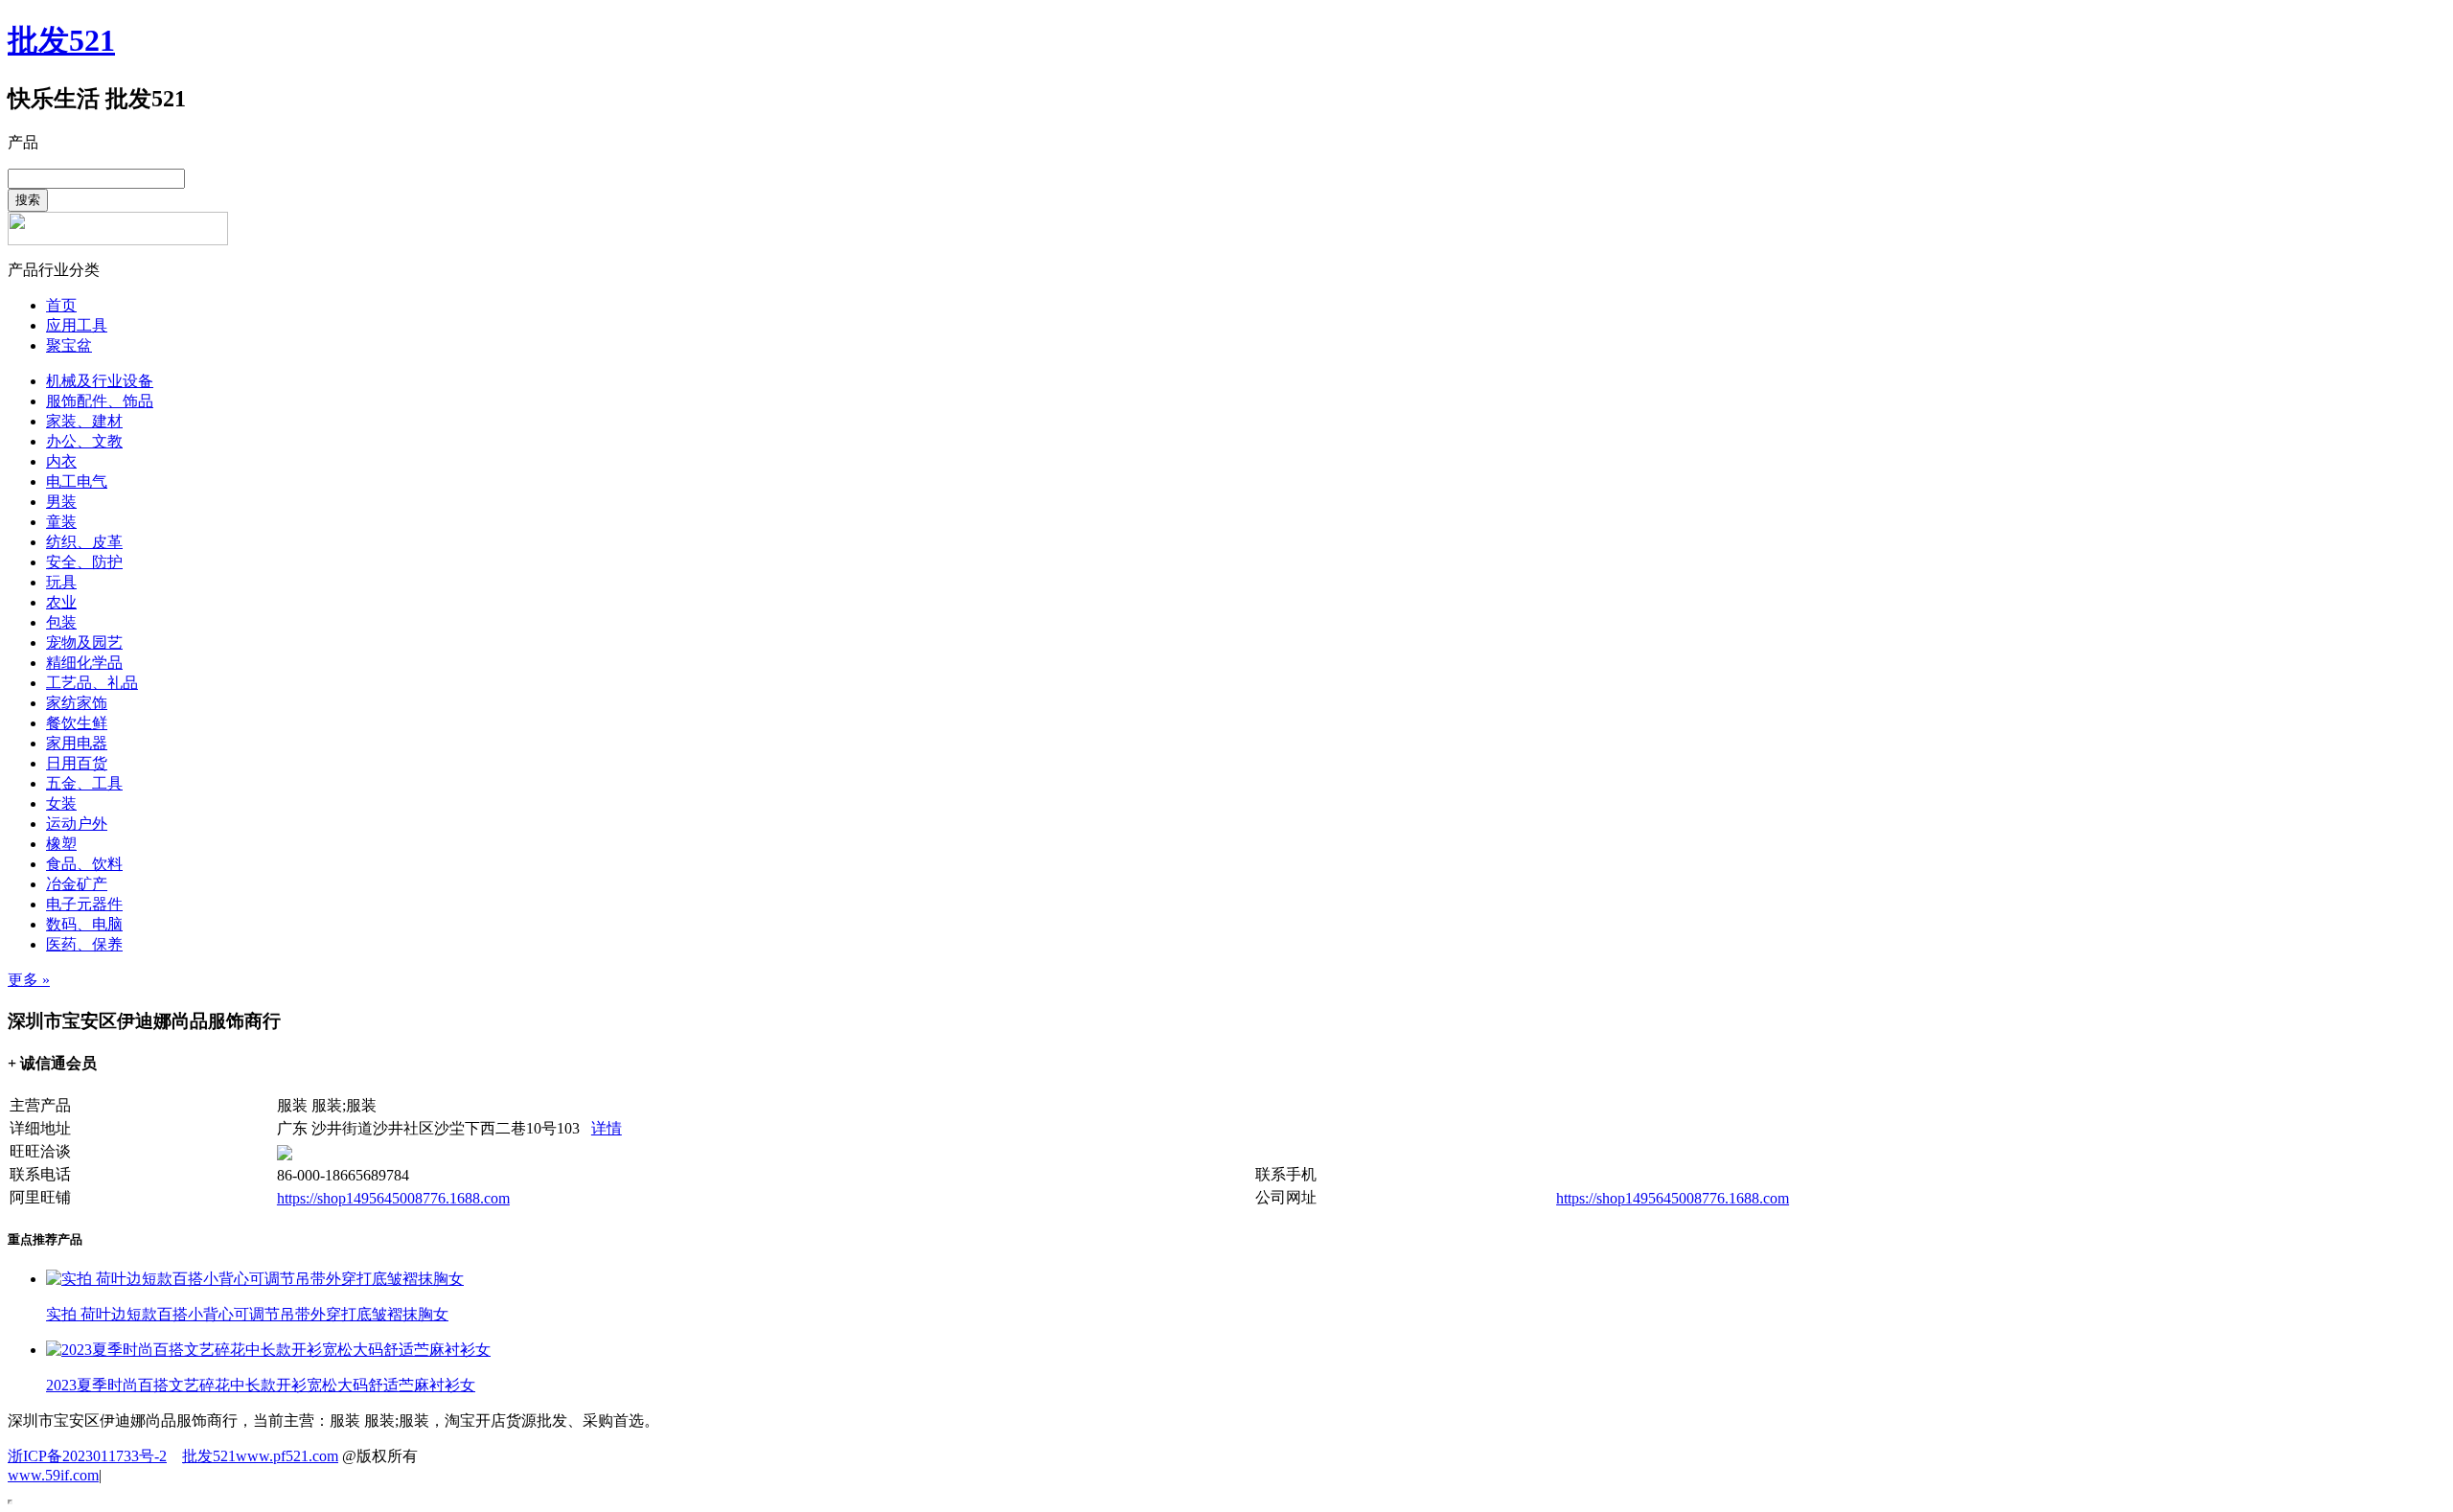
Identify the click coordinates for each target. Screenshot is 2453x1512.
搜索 (28, 200)
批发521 (61, 40)
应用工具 (77, 325)
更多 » (29, 980)
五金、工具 (84, 783)
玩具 (61, 582)
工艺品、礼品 (92, 683)
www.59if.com (53, 1475)
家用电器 (77, 743)
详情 (607, 1128)
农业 (61, 602)
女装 (61, 803)
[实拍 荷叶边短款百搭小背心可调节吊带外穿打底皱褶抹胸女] (255, 1279)
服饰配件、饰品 (100, 401)
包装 (61, 622)
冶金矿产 (77, 884)
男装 (61, 502)
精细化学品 (84, 663)
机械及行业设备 (100, 381)
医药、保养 (84, 944)
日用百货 (77, 763)
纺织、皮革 (84, 542)
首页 (61, 305)
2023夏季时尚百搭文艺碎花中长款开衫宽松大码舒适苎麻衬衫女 (261, 1385)
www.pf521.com (287, 1456)
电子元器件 (84, 904)
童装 (61, 522)
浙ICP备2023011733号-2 (87, 1456)
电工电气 (77, 481)
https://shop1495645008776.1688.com (393, 1198)
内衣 (61, 461)
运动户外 (77, 824)
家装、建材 (84, 421)
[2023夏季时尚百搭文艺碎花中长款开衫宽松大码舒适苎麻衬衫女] (268, 1350)
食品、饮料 (84, 864)
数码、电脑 (84, 924)
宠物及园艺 (84, 642)
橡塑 (61, 844)
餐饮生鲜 (77, 723)
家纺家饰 (77, 703)
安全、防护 (84, 562)
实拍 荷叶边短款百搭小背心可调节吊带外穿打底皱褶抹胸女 (247, 1314)
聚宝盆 (69, 345)
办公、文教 (84, 441)
